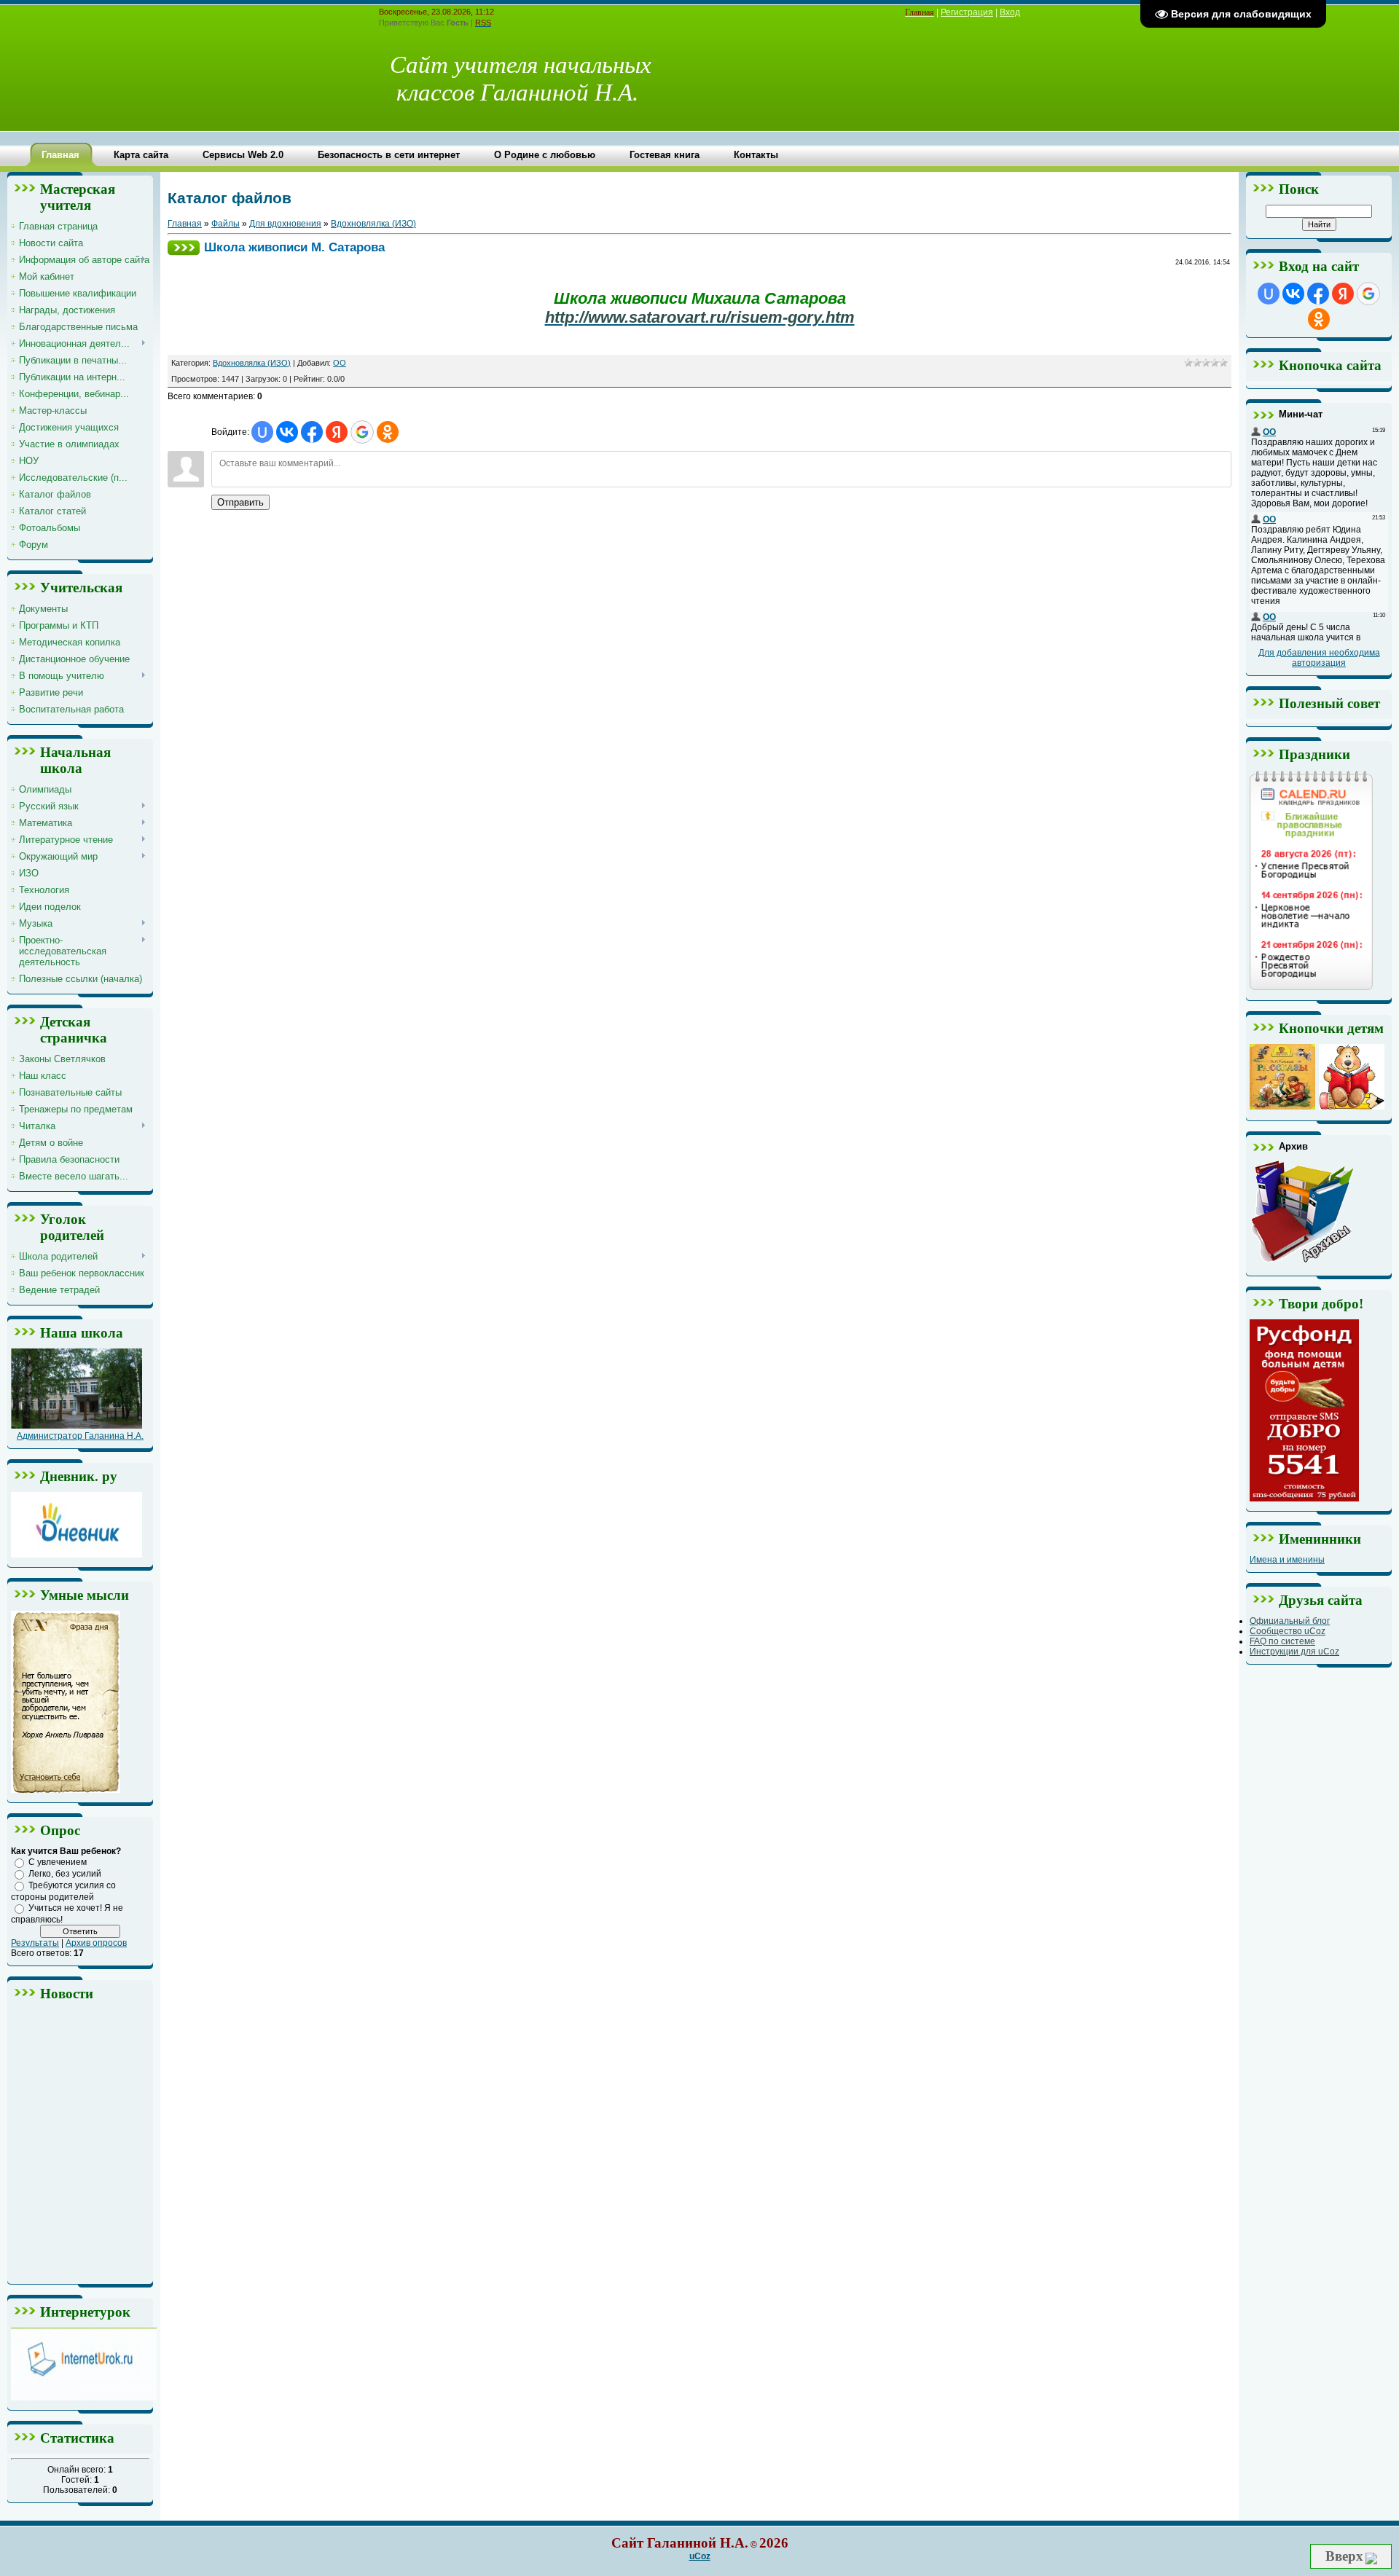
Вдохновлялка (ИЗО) (373, 224)
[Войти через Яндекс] (337, 432)
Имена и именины (1287, 1560)
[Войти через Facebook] (312, 432)
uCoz (700, 2556)
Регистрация (967, 12)
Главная (185, 224)
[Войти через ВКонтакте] (287, 432)
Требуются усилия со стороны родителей (63, 1891)
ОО (340, 363)
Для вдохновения (285, 224)
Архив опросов (96, 1943)
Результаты (35, 1943)
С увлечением (58, 1862)
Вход (1010, 12)
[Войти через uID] (262, 432)
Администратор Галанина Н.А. (80, 1436)
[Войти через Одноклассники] (388, 432)
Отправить (240, 502)
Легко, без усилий (65, 1874)
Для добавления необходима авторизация (1319, 658)
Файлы (226, 224)
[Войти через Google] (362, 432)
